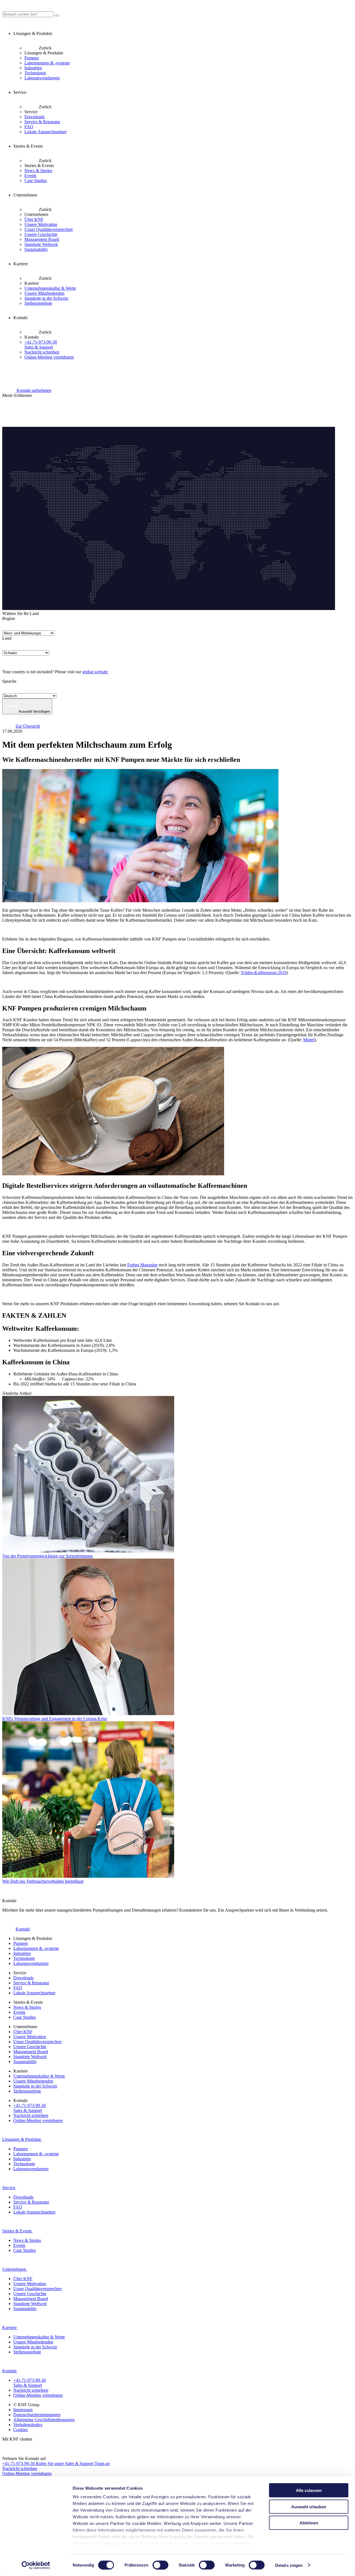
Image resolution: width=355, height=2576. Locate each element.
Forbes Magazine (142, 1265)
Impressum (23, 2410)
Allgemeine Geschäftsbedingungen (44, 2420)
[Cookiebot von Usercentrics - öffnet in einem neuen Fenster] (36, 2565)
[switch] (160, 2565)
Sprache (9, 681)
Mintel (309, 1040)
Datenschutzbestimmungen (37, 2415)
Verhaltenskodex (28, 2425)
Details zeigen (289, 2565)
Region (9, 618)
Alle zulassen (309, 2490)
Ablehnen (309, 2523)
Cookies (21, 2430)
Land (7, 638)
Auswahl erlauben (309, 2506)
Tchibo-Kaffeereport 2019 (264, 973)
